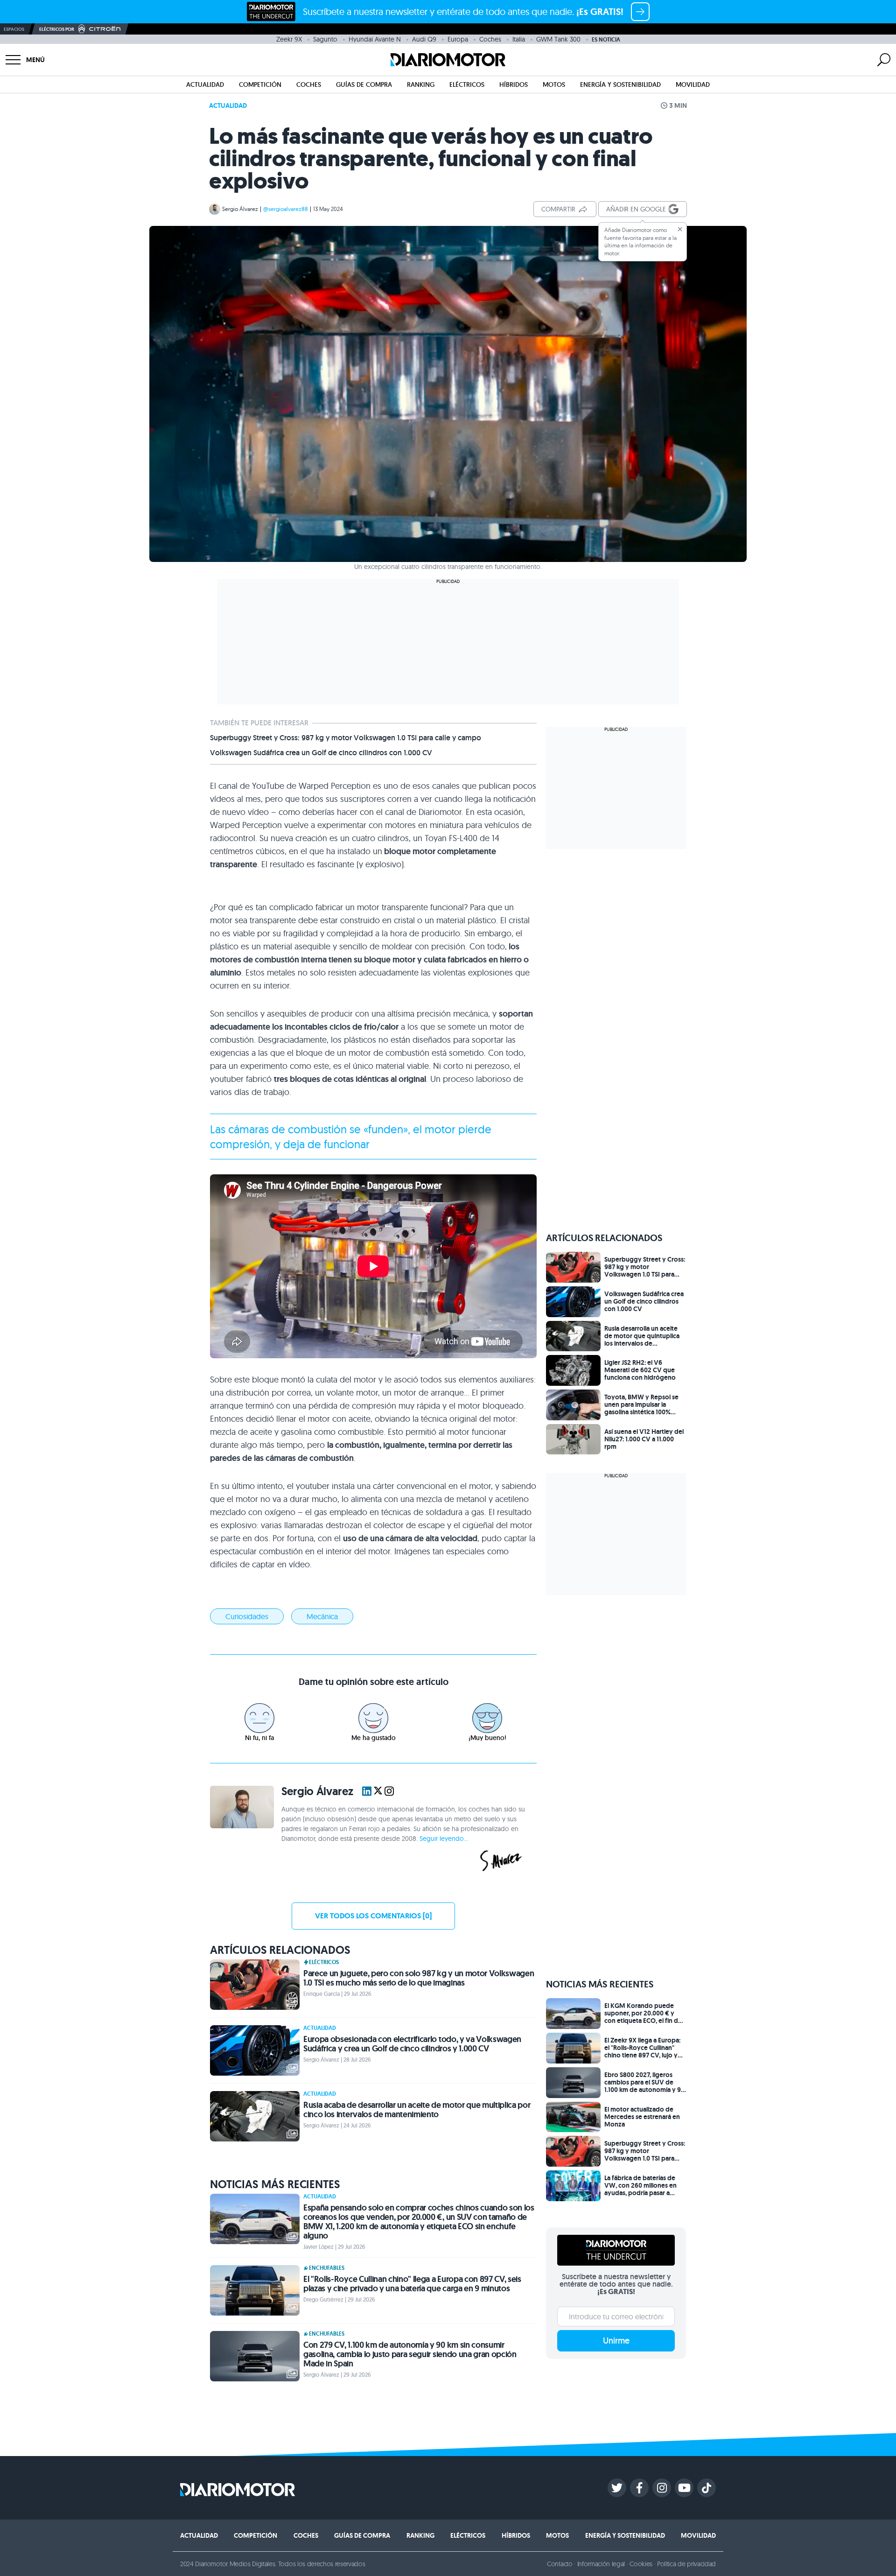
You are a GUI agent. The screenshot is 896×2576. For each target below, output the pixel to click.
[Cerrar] (680, 229)
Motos (554, 84)
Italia (519, 39)
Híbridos (514, 84)
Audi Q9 (424, 39)
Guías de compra (364, 84)
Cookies (641, 2564)
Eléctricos (467, 84)
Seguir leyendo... (444, 1839)
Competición (260, 84)
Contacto (560, 2564)
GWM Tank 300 (558, 39)
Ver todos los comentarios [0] (373, 1916)
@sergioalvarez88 (286, 209)
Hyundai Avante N (375, 39)
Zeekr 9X (289, 39)
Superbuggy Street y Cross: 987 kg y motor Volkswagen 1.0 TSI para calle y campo (346, 738)
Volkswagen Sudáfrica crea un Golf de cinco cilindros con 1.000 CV (321, 753)
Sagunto (325, 39)
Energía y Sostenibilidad (620, 84)
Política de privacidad (686, 2564)
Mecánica (322, 1616)
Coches (490, 39)
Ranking (421, 84)
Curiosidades (247, 1616)
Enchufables (327, 2268)
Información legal (601, 2564)
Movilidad (693, 84)
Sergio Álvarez (240, 209)
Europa (458, 39)
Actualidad (205, 84)
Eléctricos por (57, 29)
